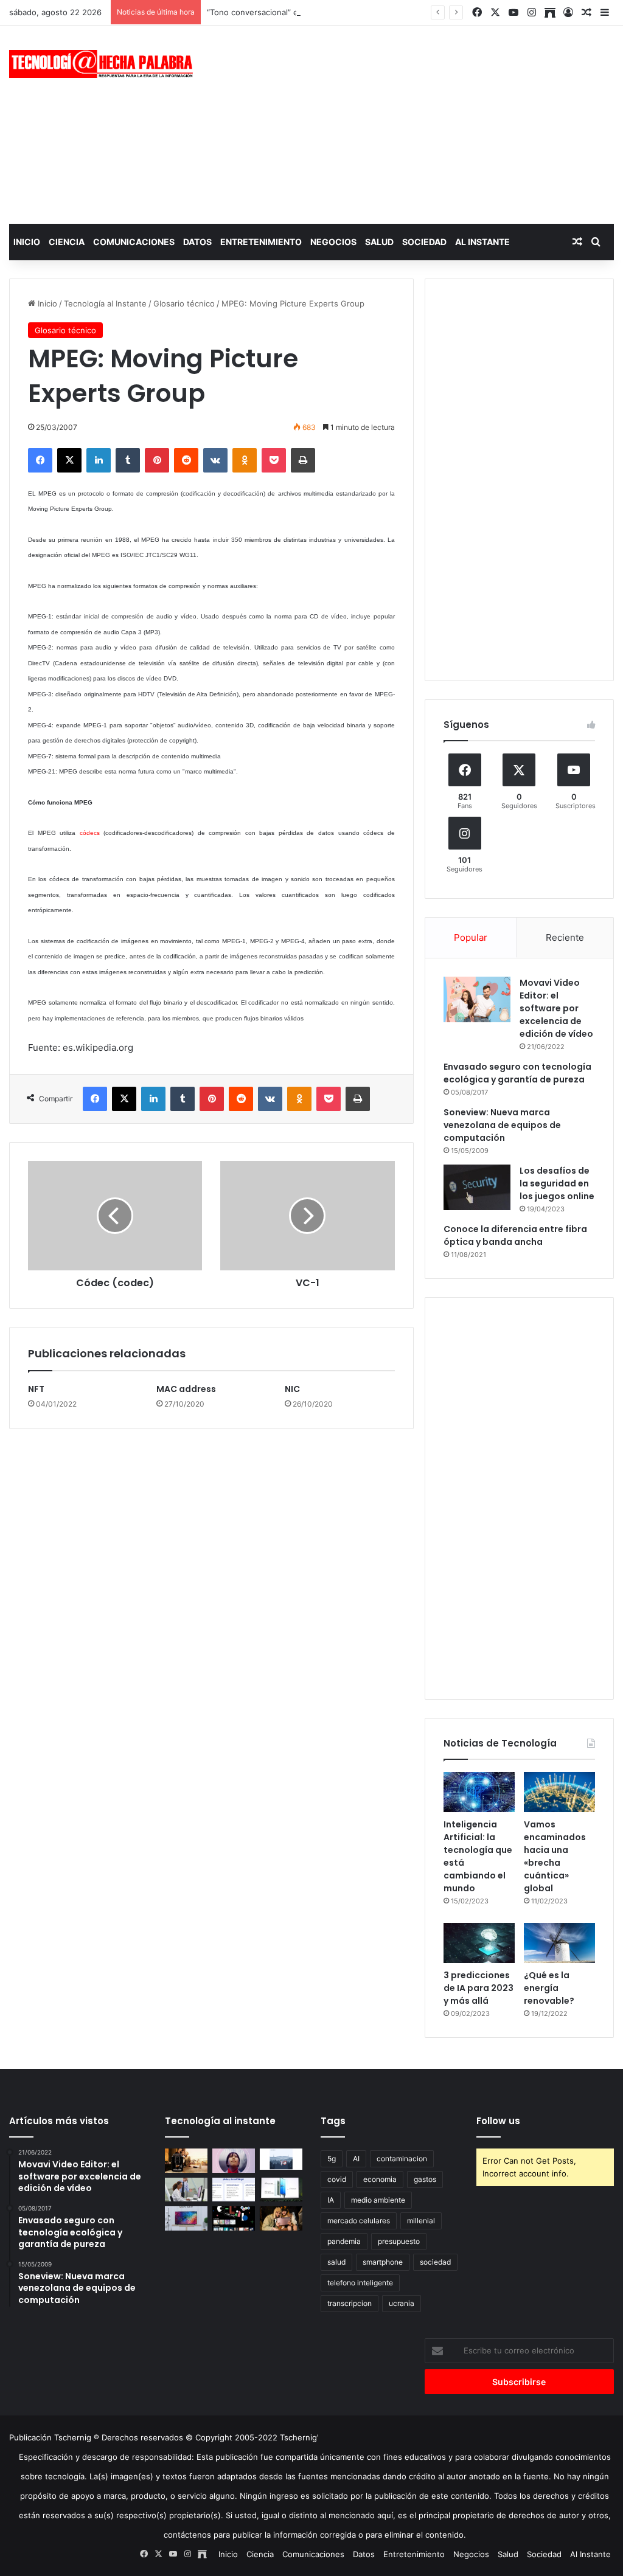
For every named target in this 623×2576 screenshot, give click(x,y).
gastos (425, 2179)
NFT (36, 1389)
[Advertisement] (419, 123)
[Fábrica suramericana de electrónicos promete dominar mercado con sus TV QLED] (186, 2218)
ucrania (402, 2303)
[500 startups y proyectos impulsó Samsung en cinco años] (234, 2218)
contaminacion (402, 2159)
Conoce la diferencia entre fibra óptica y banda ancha (515, 1235)
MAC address (186, 1389)
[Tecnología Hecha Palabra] (104, 64)
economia (380, 2179)
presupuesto (399, 2241)
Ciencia (67, 242)
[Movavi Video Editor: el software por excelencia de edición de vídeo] (477, 999)
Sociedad (424, 242)
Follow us (498, 2121)
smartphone (383, 2262)
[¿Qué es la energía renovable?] (559, 1943)
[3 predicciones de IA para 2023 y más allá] (479, 1943)
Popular (471, 937)
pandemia (344, 2241)
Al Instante (482, 242)
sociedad (435, 2262)
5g (332, 2159)
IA (331, 2200)
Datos (197, 242)
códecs (90, 833)
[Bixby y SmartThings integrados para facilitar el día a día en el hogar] (234, 2190)
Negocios (333, 242)
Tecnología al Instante (105, 303)
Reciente (565, 937)
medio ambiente (378, 2200)
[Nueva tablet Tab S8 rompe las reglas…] (281, 2218)
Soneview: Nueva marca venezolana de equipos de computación (502, 1125)
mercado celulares (359, 2221)
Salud (379, 242)
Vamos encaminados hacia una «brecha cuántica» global (555, 1856)
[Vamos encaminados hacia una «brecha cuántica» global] (559, 1792)
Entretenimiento (261, 242)
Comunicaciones (134, 242)
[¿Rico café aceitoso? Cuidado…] (186, 2160)
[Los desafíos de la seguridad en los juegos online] (477, 1187)
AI (356, 2159)
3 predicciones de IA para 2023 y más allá (479, 1988)
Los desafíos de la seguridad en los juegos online (557, 1183)
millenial (421, 2221)
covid (337, 2179)
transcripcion (350, 2303)
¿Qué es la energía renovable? (549, 1988)
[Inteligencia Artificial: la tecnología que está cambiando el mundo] (479, 1792)
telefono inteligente (360, 2283)
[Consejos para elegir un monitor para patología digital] (186, 2190)
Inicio (27, 242)
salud (336, 2262)
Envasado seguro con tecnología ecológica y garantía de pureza (517, 1073)
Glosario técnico (184, 303)
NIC (292, 1389)
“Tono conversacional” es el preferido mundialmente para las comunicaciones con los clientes (385, 12)
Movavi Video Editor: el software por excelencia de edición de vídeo (556, 1008)
